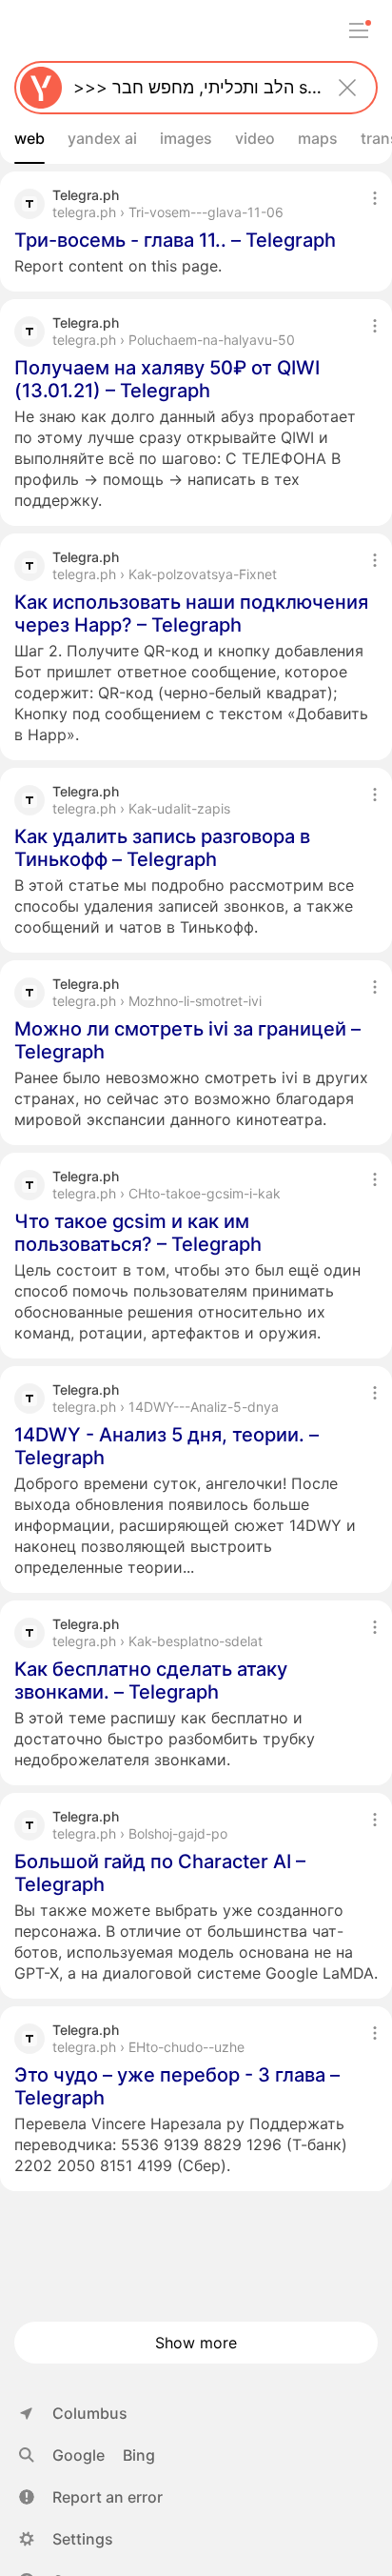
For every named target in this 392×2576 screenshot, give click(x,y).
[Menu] (359, 30)
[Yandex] (41, 88)
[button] (91, 2497)
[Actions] (375, 198)
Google (78, 2455)
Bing (139, 2455)
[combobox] (192, 88)
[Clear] (347, 88)
